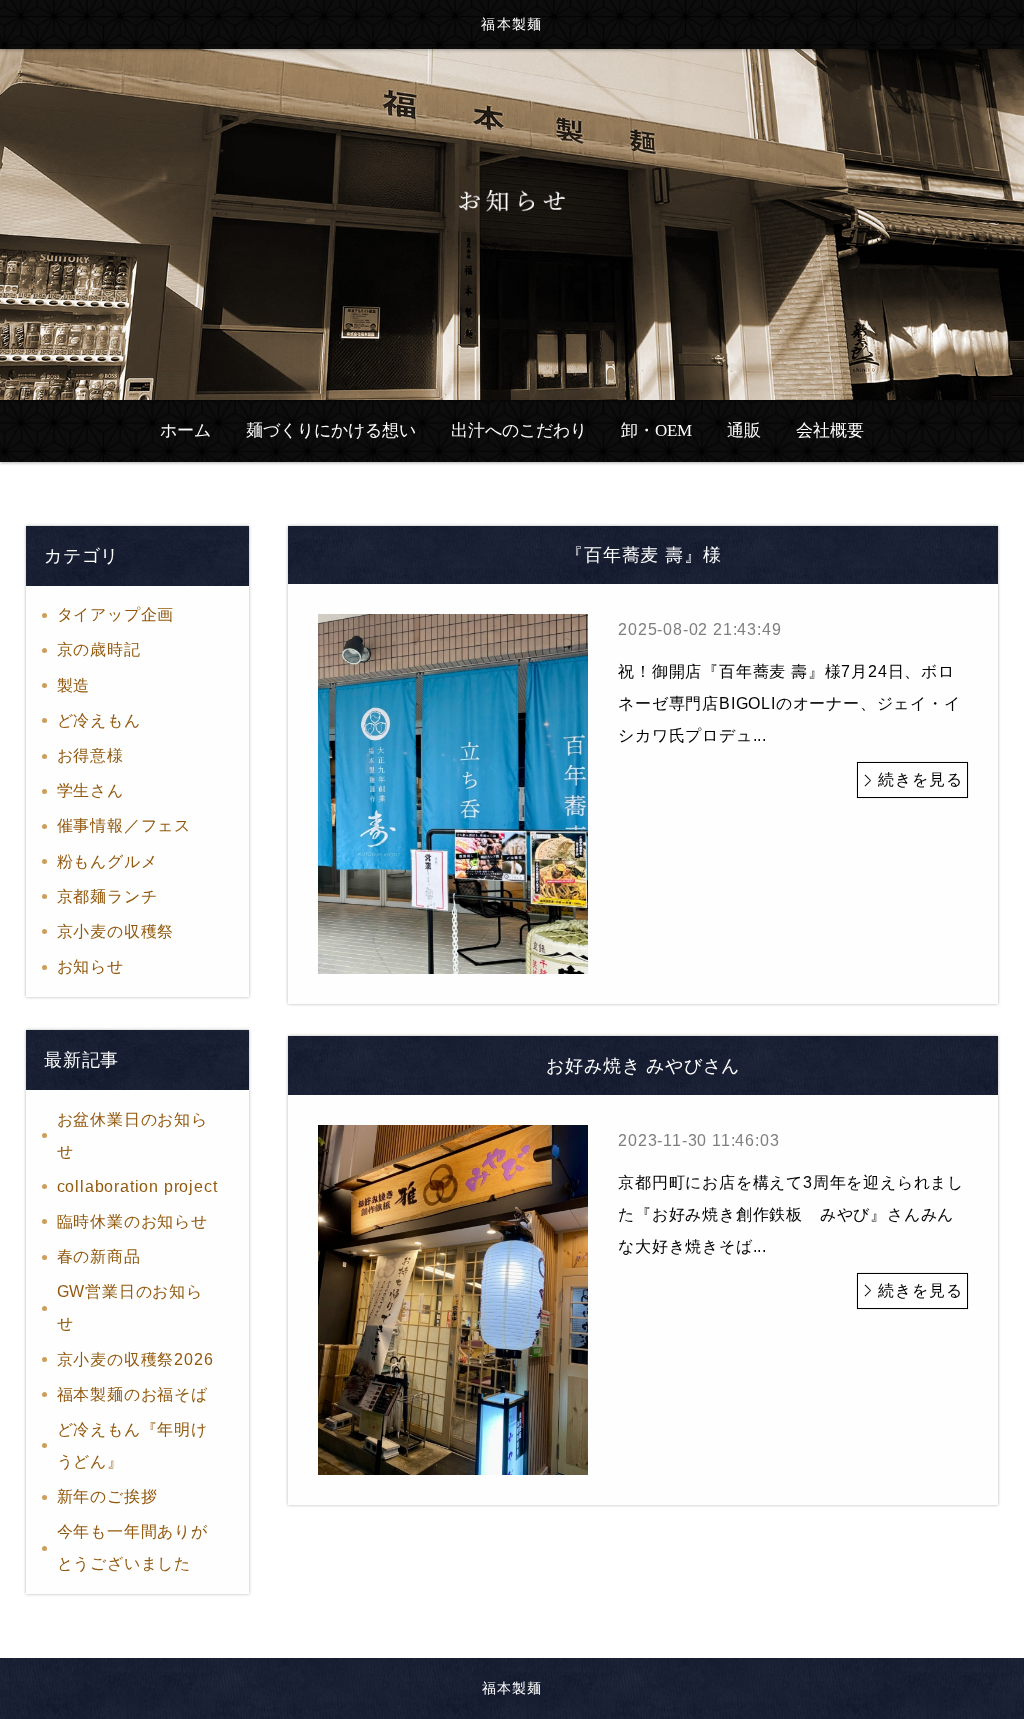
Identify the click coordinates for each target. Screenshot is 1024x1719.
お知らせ (90, 966)
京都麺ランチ (107, 896)
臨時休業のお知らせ (132, 1221)
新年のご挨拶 (107, 1496)
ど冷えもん (99, 720)
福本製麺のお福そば (132, 1394)
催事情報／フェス (124, 825)
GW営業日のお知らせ (130, 1307)
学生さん (90, 790)
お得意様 (90, 755)
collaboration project (137, 1186)
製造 (74, 685)
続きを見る (920, 779)
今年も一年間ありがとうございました (132, 1547)
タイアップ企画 (116, 614)
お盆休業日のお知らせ (132, 1135)
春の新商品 (99, 1256)
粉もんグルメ (107, 861)
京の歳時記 (99, 649)
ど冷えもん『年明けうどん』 (132, 1445)
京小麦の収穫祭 (116, 931)
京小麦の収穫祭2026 (135, 1359)
